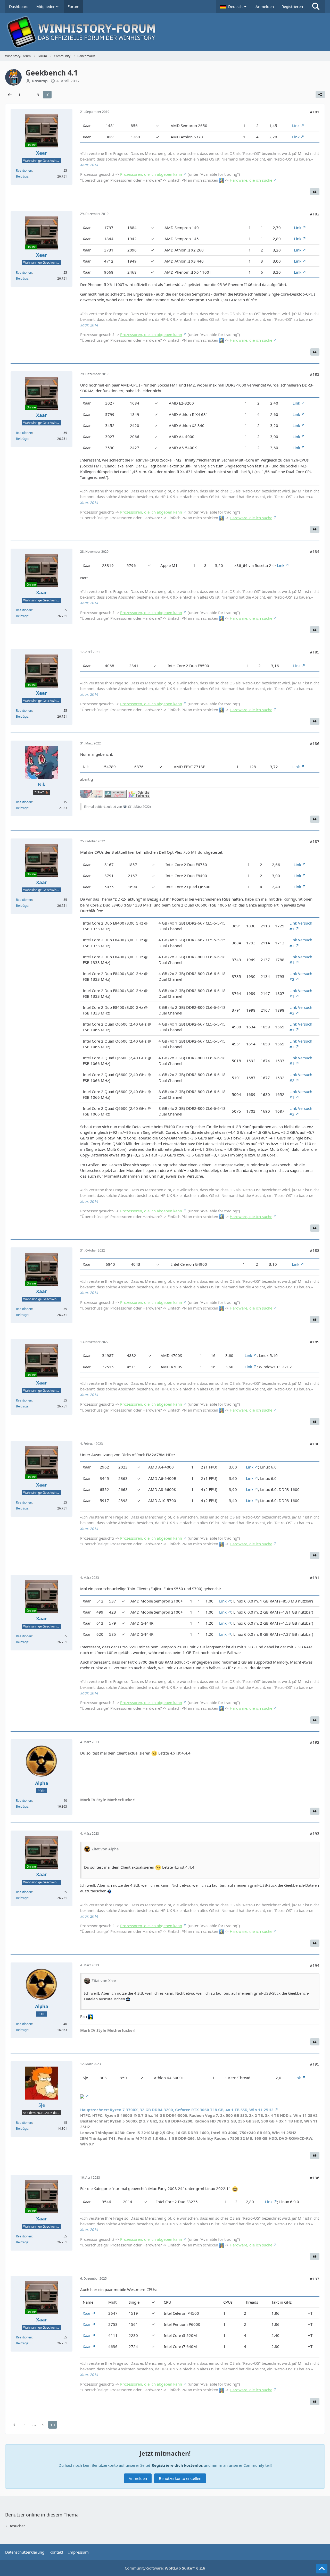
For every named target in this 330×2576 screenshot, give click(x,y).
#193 (315, 1833)
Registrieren (292, 6)
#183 (315, 374)
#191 (315, 1578)
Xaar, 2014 (89, 165)
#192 (315, 1742)
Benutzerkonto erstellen (180, 2478)
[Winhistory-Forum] (165, 32)
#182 (315, 214)
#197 (315, 2279)
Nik (125, 807)
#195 (315, 2064)
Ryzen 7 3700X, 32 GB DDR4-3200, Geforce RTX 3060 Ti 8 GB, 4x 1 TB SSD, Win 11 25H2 (177, 2110)
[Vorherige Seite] (10, 95)
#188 (315, 1250)
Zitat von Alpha (105, 1849)
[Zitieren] (315, 192)
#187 (315, 841)
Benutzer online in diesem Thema (42, 2515)
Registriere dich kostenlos (177, 2465)
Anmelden (265, 6)
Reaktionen (24, 170)
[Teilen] (320, 95)
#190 (315, 1444)
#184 (315, 551)
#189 (315, 1342)
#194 (315, 1965)
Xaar (87, 2313)
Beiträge (22, 176)
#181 (315, 112)
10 (47, 95)
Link (296, 125)
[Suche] (316, 6)
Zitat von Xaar (104, 1981)
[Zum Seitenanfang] (322, 2569)
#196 (315, 2178)
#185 (315, 652)
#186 (315, 743)
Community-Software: (165, 2568)
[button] (234, 6)
